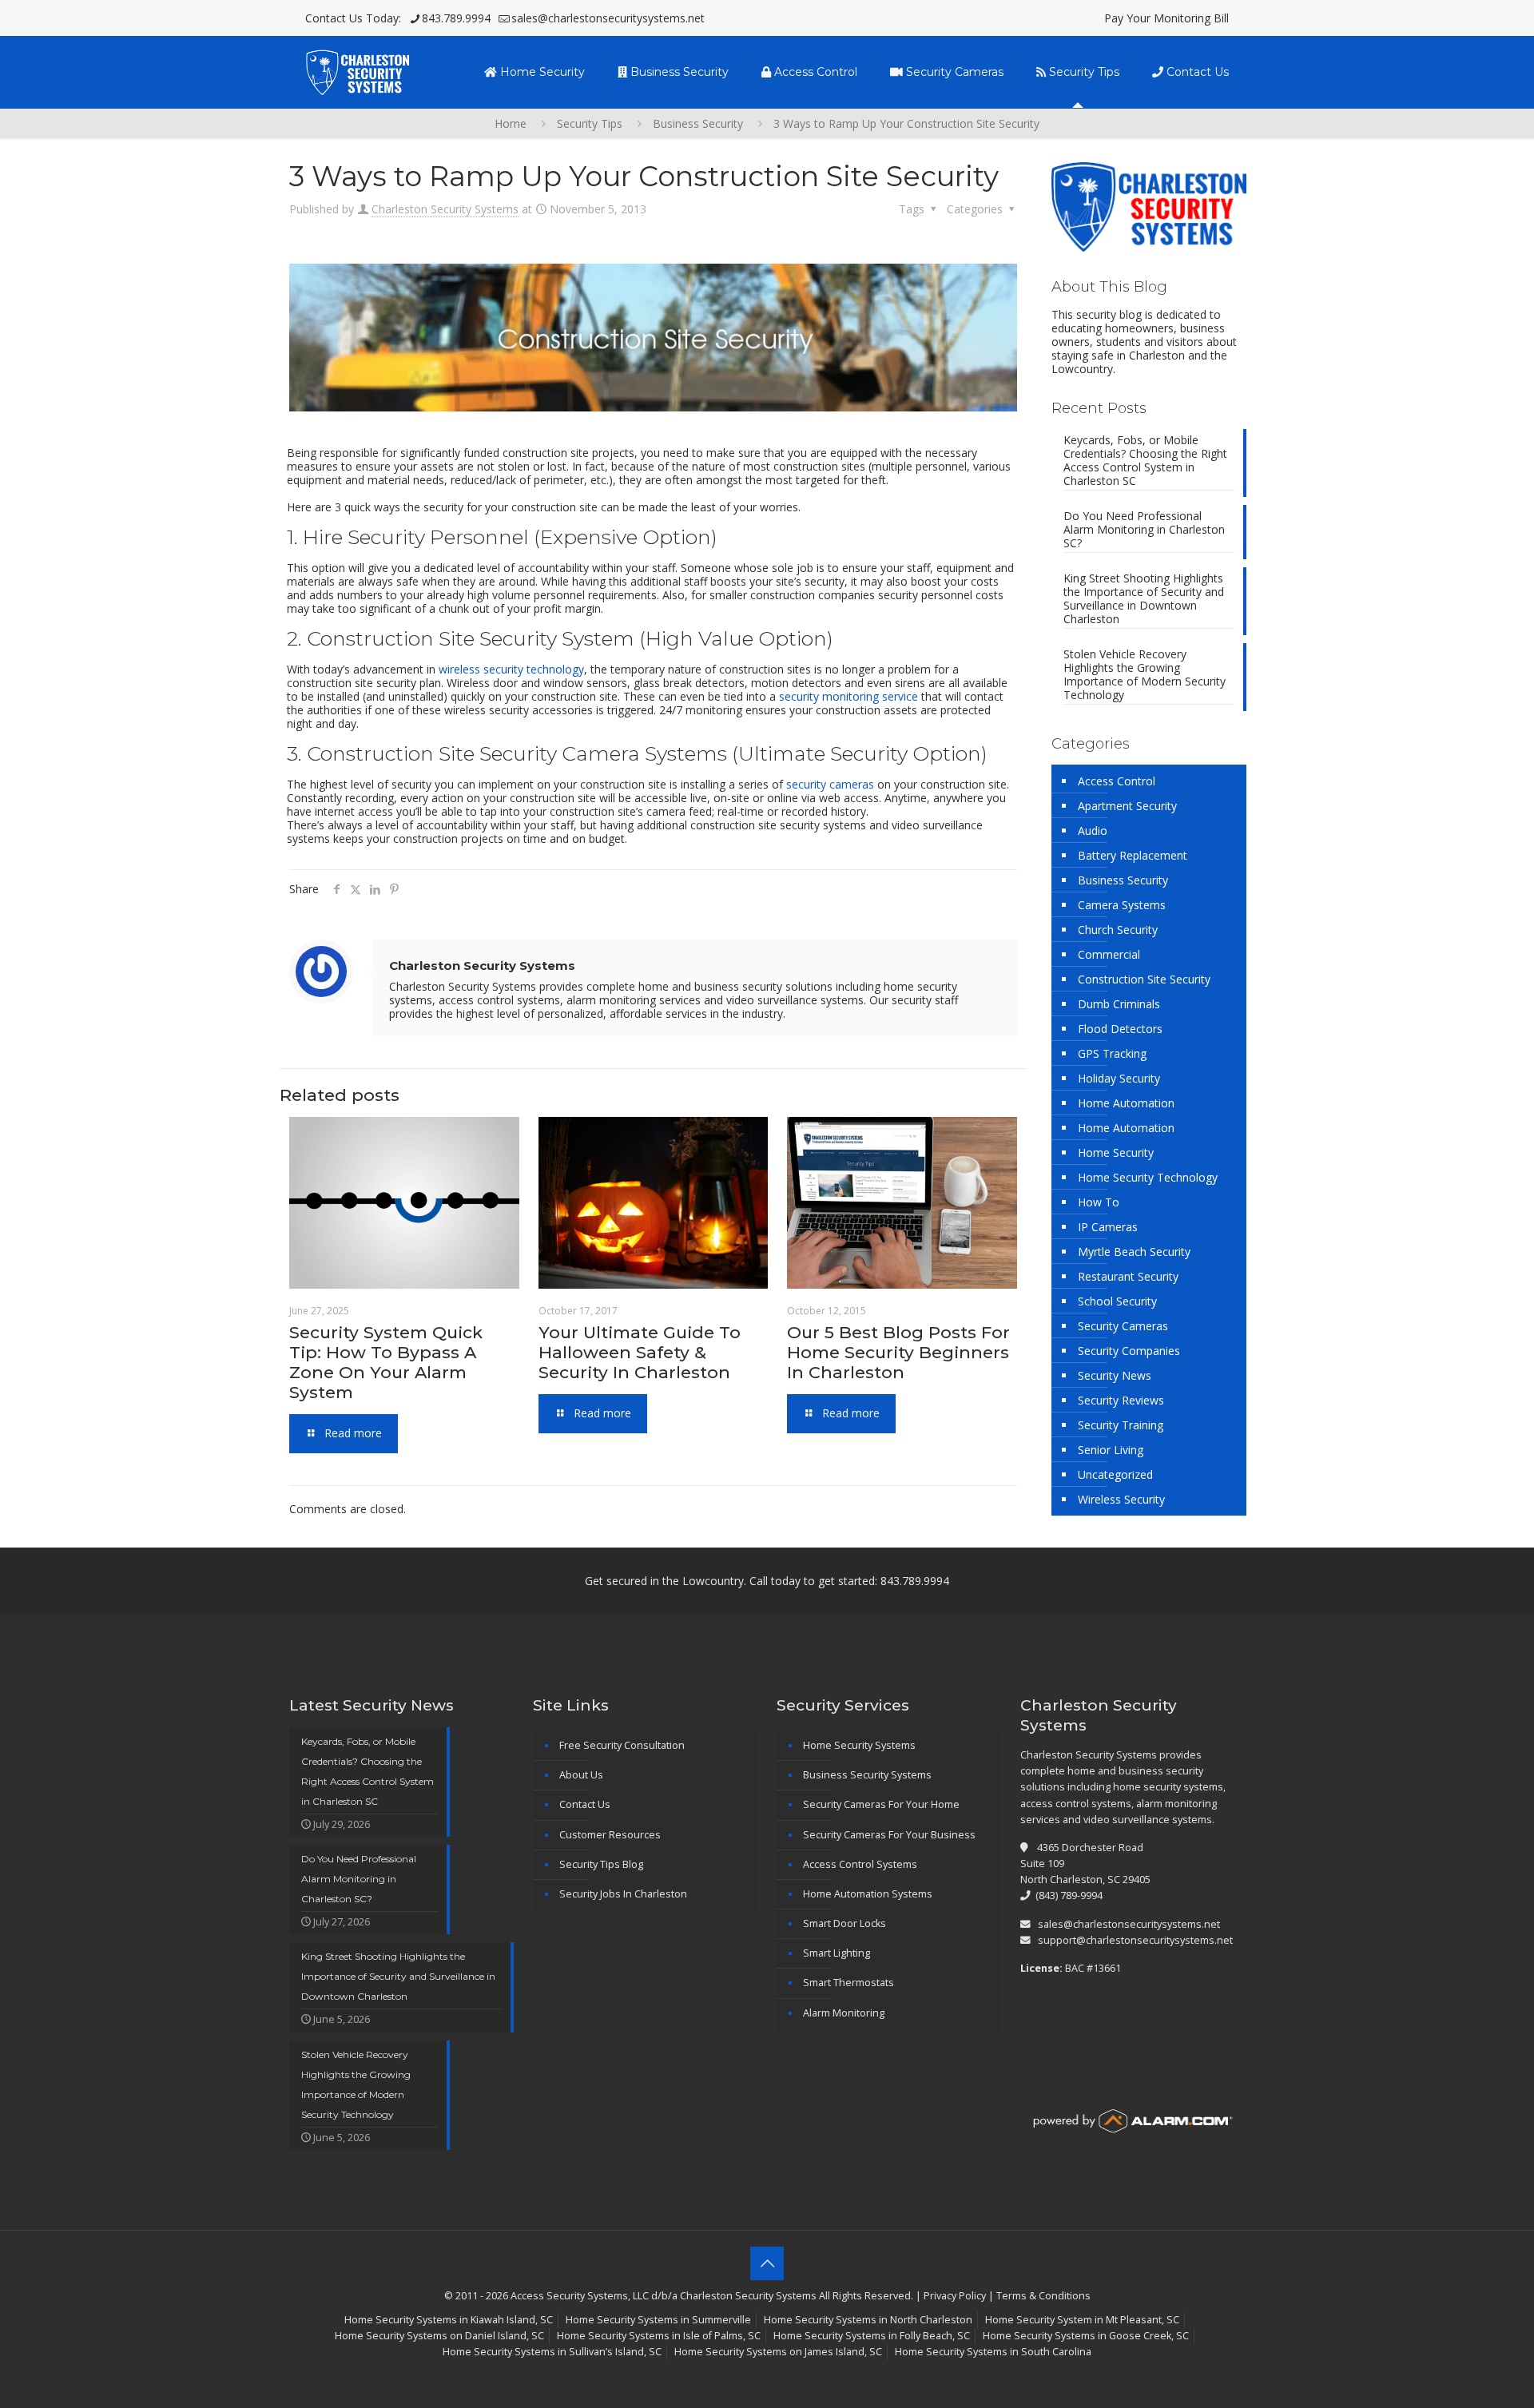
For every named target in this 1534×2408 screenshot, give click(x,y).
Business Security (698, 123)
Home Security (1116, 1152)
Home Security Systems (859, 1745)
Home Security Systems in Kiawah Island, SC (449, 2320)
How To (1099, 1202)
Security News (1115, 1375)
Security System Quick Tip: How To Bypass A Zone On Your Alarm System (386, 1362)
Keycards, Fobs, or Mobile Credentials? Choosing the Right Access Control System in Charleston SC (1145, 461)
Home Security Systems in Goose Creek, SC (1086, 2336)
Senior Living (1111, 1450)
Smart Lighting (837, 1953)
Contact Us (585, 1804)
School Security (1117, 1301)
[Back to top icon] (767, 2263)
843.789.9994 (456, 18)
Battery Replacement (1133, 855)
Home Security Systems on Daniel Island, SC (439, 2336)
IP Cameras (1108, 1227)
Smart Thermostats (848, 1983)
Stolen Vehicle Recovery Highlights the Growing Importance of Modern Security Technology (1145, 675)
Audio (1093, 830)
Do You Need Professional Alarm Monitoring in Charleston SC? (1144, 530)
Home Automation (1126, 1103)
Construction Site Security (1144, 979)
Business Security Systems (867, 1775)
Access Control (1117, 781)
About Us (581, 1775)
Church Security (1118, 930)
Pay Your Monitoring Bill (1166, 18)
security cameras (830, 784)
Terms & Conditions (1043, 2296)
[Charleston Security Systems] (357, 72)
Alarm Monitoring (844, 2013)
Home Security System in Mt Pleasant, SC (1082, 2320)
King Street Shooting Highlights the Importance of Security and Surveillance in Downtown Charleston (1144, 599)
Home (511, 123)
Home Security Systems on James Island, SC (778, 2352)
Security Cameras (1123, 1326)
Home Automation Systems (868, 1894)
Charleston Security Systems (445, 209)
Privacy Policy (955, 2296)
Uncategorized (1115, 1474)
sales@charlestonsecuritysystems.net (608, 18)
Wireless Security (1121, 1499)
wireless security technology (511, 669)
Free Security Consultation (622, 1745)
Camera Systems (1122, 905)
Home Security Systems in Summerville (658, 2320)
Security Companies (1129, 1351)
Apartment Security (1127, 806)
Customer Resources (610, 1835)
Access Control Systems (860, 1864)
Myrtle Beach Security (1134, 1252)
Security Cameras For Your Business (889, 1835)
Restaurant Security (1128, 1276)
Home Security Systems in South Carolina (993, 2352)
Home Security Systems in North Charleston (868, 2320)
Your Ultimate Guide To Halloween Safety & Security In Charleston (640, 1352)
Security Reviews (1121, 1400)
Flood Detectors (1120, 1029)
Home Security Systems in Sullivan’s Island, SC (552, 2352)
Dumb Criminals (1119, 1004)
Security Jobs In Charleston (623, 1894)
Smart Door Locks (844, 1923)
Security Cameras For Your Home (881, 1804)
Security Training (1121, 1425)
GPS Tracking (1112, 1053)
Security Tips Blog (601, 1864)
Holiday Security (1119, 1078)
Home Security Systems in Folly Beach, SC (872, 2336)
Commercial (1109, 954)
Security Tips (590, 123)
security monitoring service (848, 696)
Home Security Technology (1148, 1177)
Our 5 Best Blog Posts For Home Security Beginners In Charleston (898, 1352)
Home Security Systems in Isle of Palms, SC (659, 2336)
